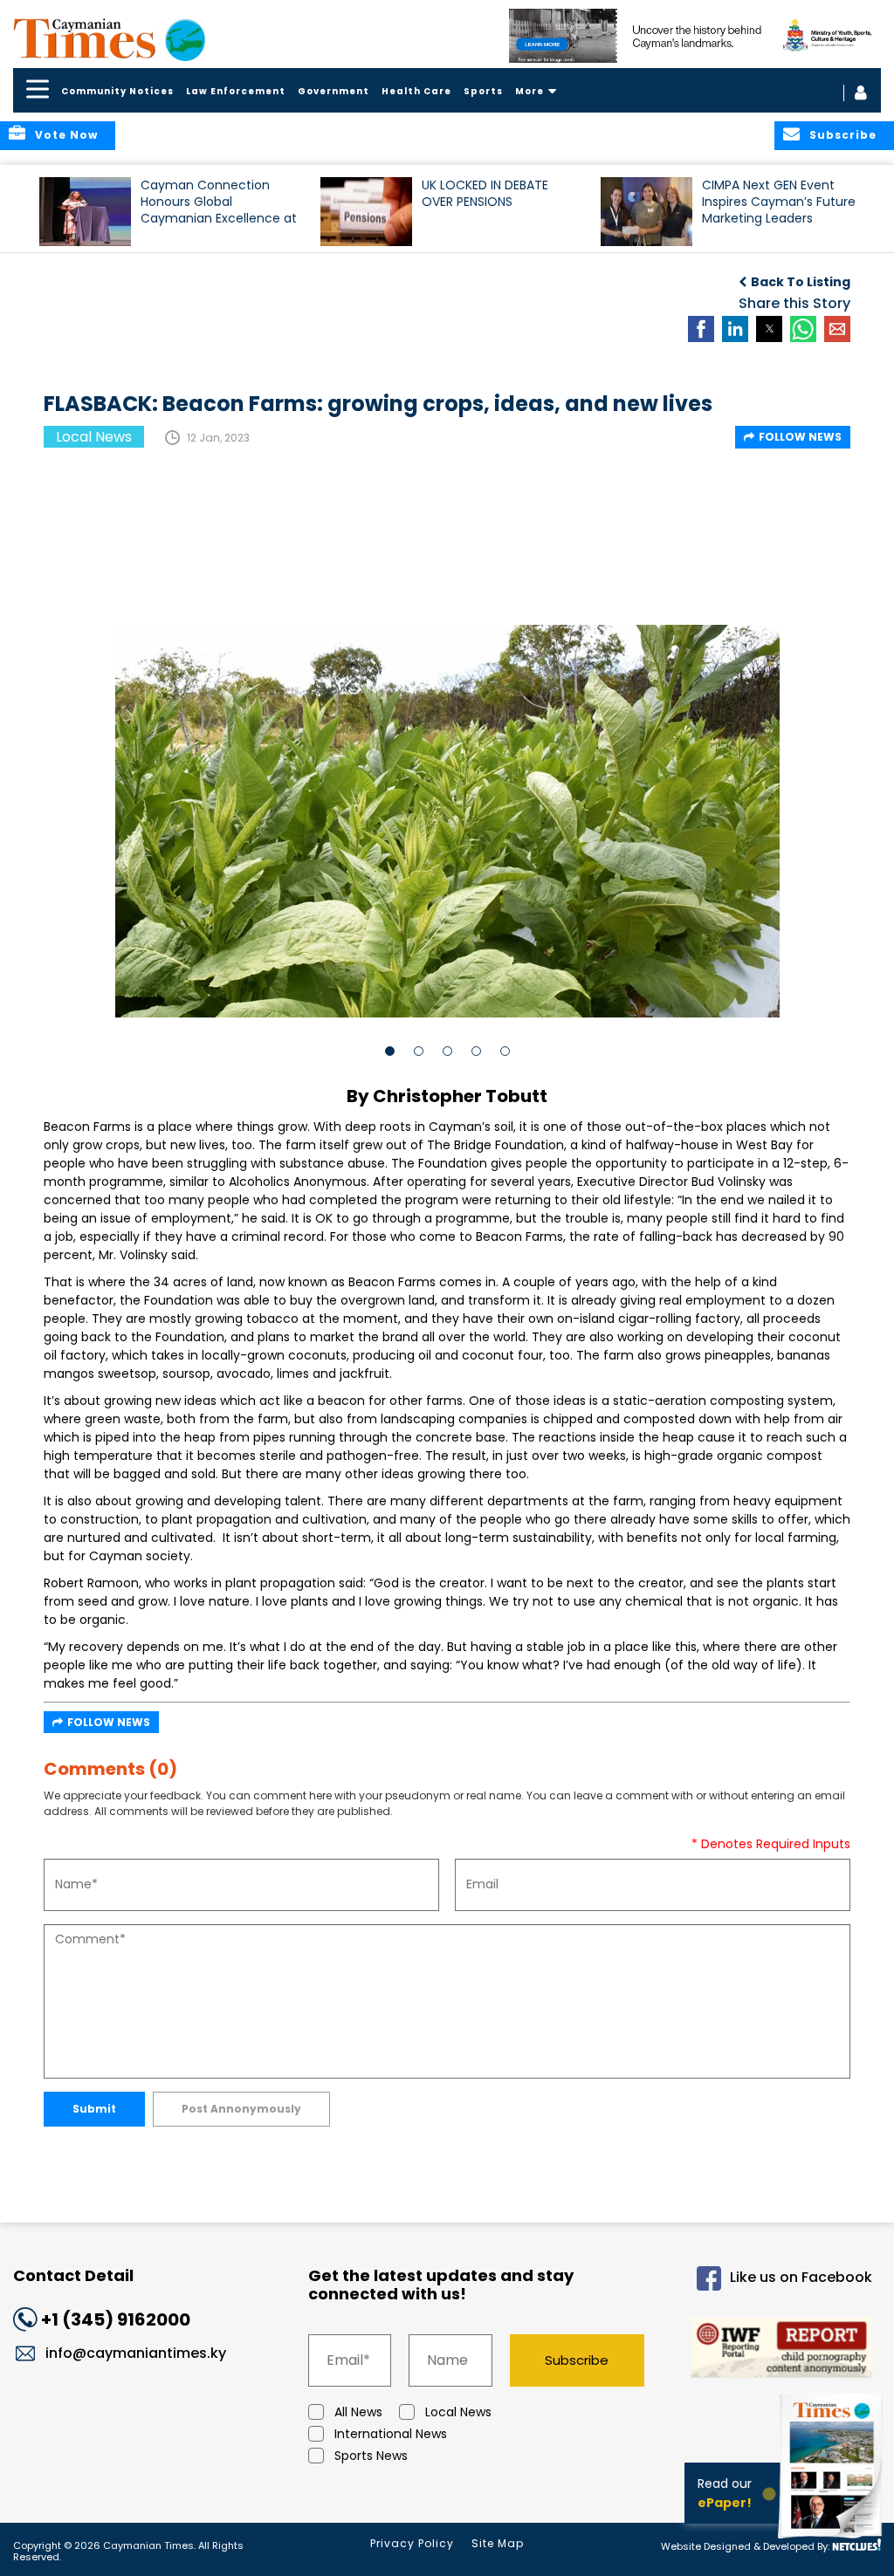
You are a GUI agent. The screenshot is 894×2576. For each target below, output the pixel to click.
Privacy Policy (412, 2543)
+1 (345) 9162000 (116, 2319)
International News (391, 2434)
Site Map (498, 2543)
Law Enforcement (236, 91)
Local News (458, 2412)
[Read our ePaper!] (833, 2541)
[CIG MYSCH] (695, 36)
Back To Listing (801, 282)
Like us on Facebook (801, 2277)
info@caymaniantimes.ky (136, 2353)
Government (334, 91)
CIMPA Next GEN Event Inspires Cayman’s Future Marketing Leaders (779, 202)
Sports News (371, 2456)
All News (358, 2412)
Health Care (416, 91)
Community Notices (117, 91)
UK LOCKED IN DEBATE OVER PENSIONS (485, 194)
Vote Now (66, 135)
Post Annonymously (241, 2109)
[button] (85, 212)
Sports (483, 91)
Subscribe (577, 2360)
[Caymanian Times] (109, 38)
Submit (94, 2109)
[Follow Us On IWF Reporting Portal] (774, 2350)
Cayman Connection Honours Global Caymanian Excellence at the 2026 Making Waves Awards (219, 210)
